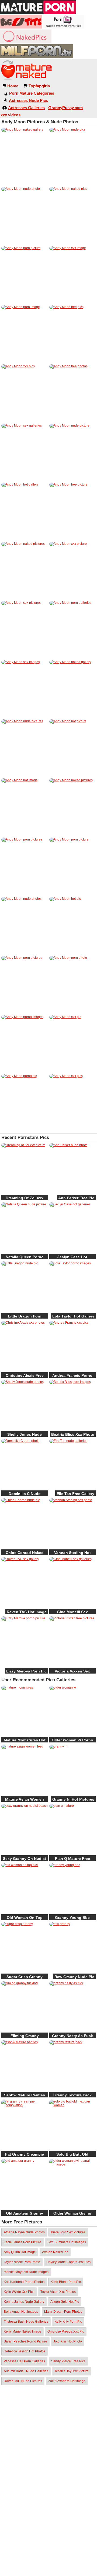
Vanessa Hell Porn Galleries (24, 2361)
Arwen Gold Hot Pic (65, 2302)
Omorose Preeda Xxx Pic (66, 2331)
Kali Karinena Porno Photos (24, 2282)
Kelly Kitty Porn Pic (68, 2322)
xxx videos (11, 115)
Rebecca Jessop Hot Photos (25, 2351)
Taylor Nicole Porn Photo (22, 2262)
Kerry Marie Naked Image (22, 2331)
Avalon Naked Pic (55, 2252)
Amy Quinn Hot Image (20, 2252)
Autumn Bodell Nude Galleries (26, 2371)
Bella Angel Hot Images (21, 2312)
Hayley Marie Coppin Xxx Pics (68, 2262)
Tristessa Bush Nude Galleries (26, 2322)
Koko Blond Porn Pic (66, 2282)
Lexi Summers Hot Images (67, 2242)
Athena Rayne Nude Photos (24, 2232)
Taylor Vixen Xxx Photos (58, 2292)
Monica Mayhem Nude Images (26, 2272)
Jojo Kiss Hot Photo (68, 2341)
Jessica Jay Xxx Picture (72, 2371)
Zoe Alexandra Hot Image (67, 2381)
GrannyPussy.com (65, 108)
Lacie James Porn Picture (22, 2242)
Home (13, 86)
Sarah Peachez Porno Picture (25, 2341)
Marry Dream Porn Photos (63, 2312)
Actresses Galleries (26, 108)
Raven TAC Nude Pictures (23, 2381)
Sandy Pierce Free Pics (68, 2361)
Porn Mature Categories (32, 93)
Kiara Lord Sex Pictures (68, 2232)
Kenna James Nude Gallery (24, 2302)
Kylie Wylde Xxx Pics (19, 2292)
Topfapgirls (39, 86)
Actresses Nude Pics (28, 100)
